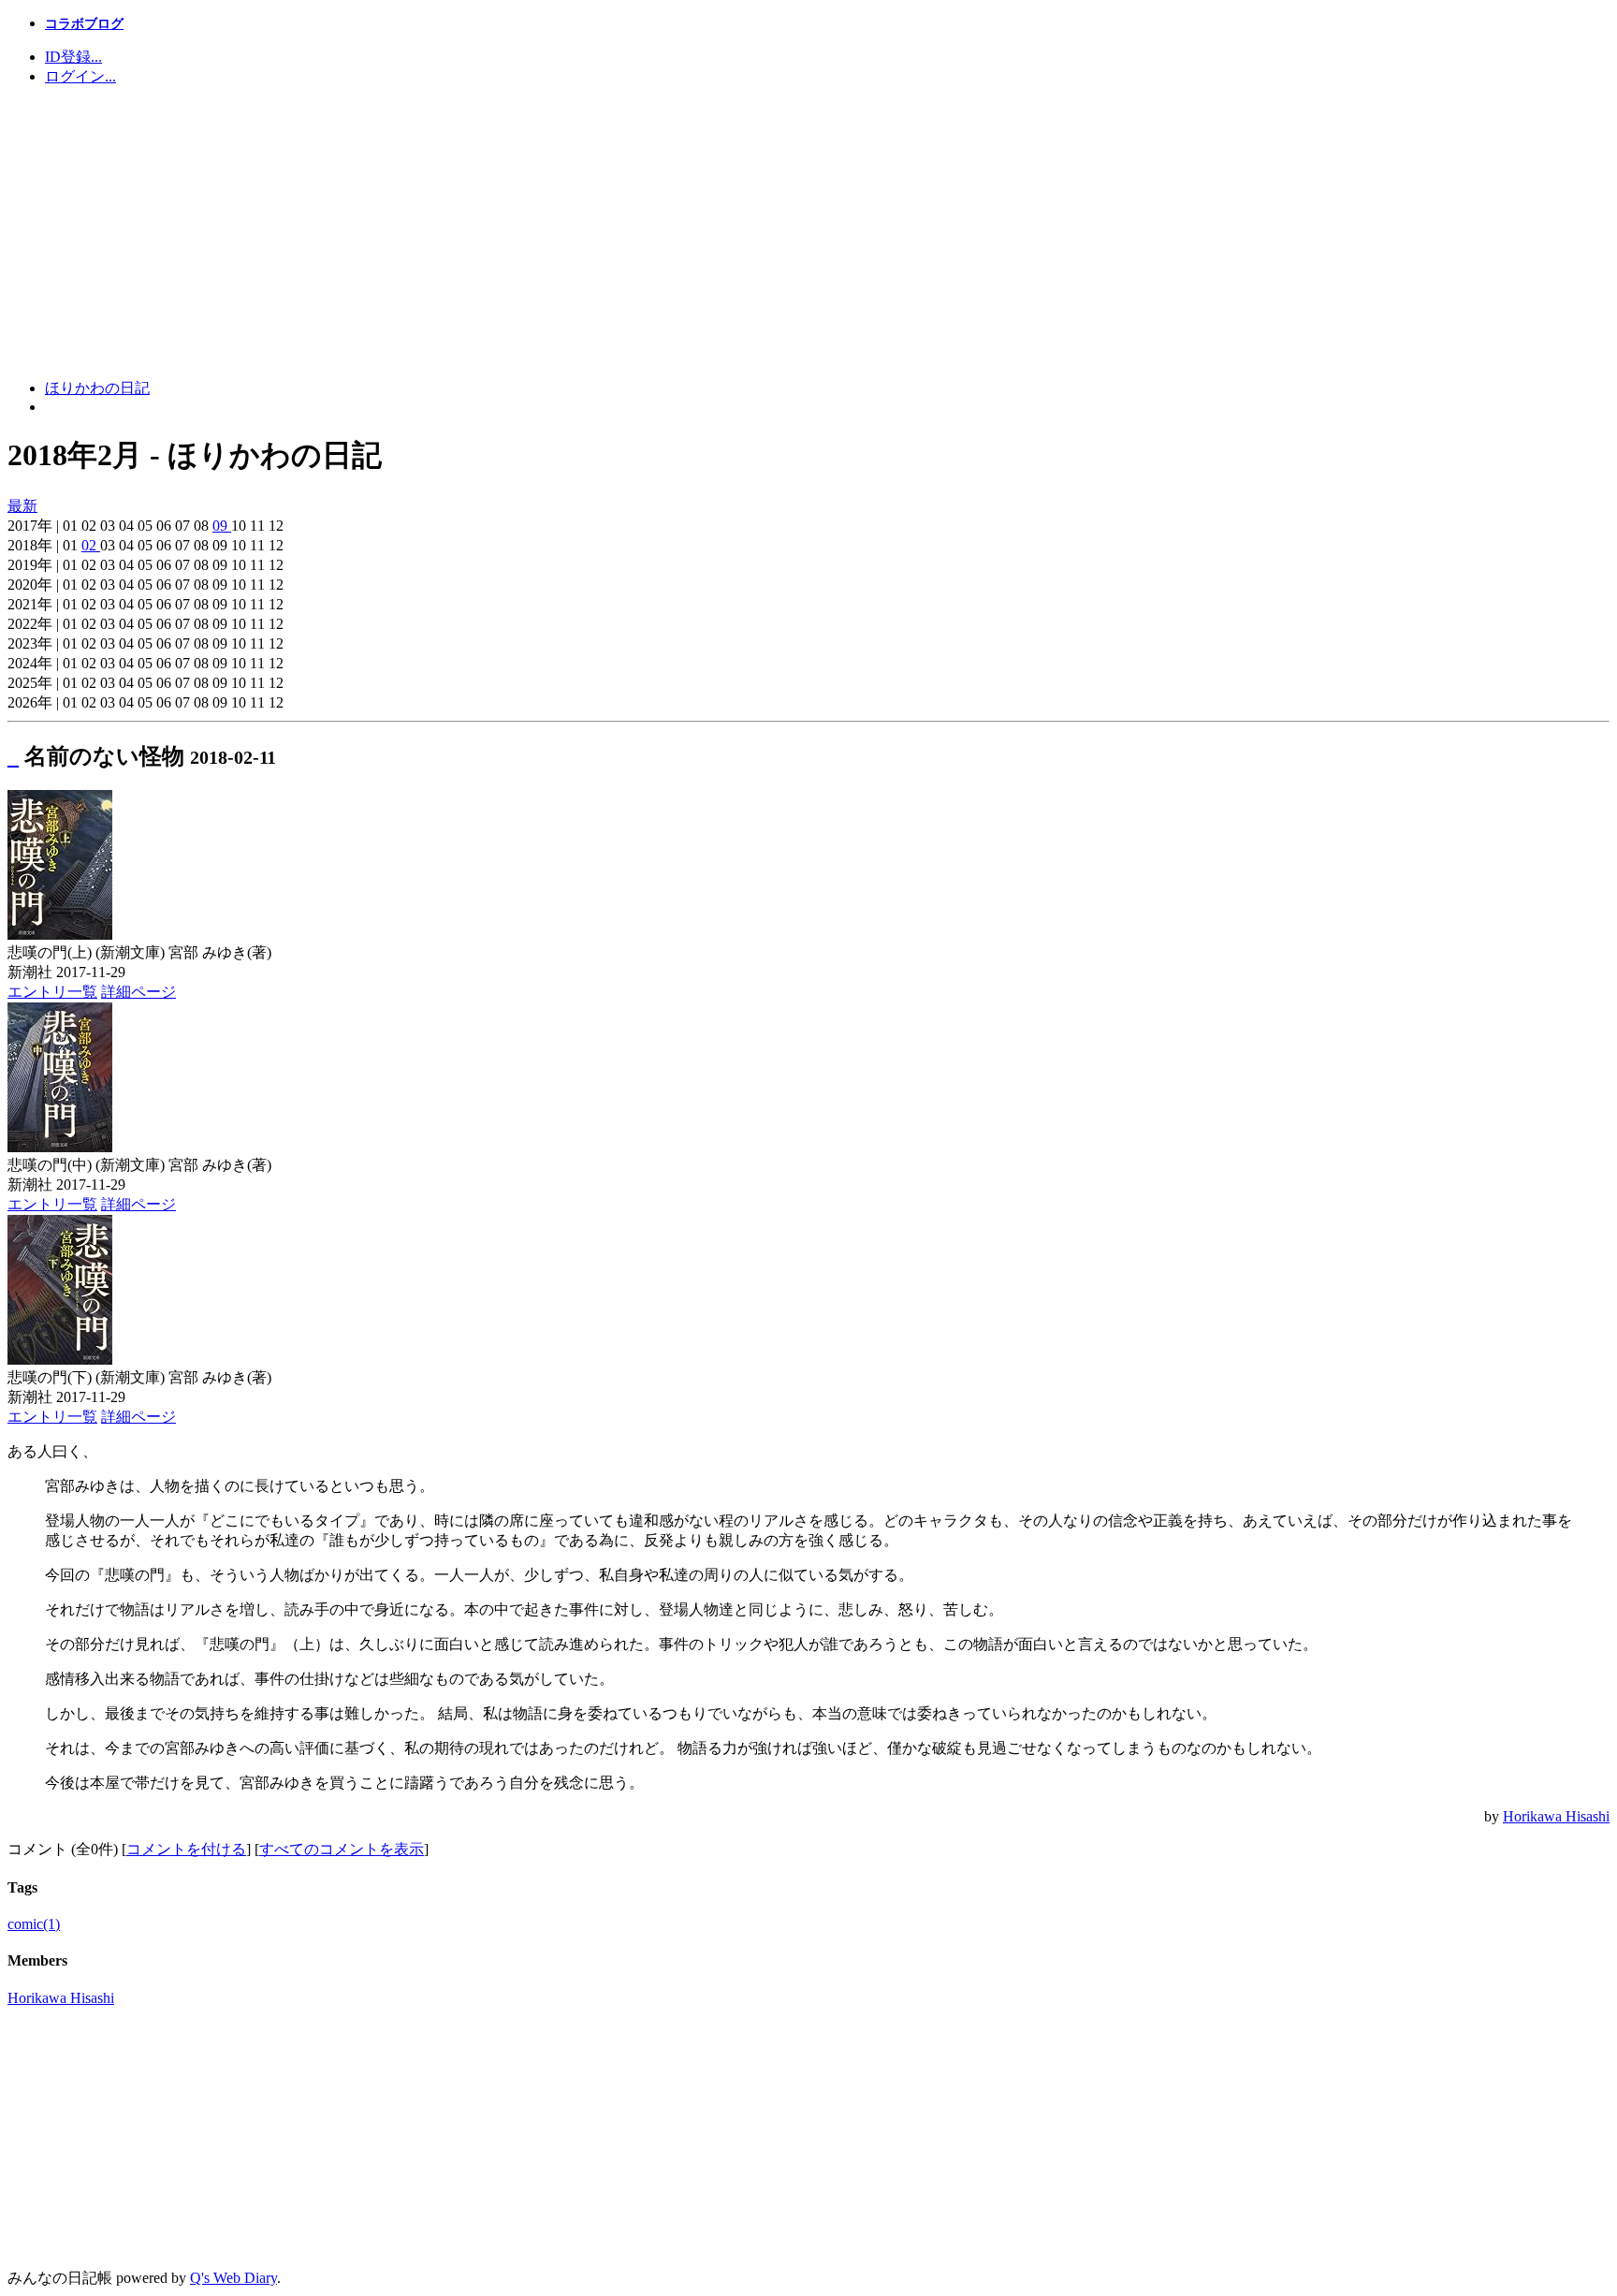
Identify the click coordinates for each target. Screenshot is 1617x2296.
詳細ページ (138, 992)
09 (222, 526)
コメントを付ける (186, 1849)
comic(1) (34, 1924)
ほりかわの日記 (97, 388)
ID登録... (73, 57)
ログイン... (80, 76)
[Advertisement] (808, 233)
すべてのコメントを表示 (342, 1849)
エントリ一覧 (52, 992)
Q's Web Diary (233, 2278)
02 (91, 545)
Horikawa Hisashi (1556, 1816)
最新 (22, 506)
